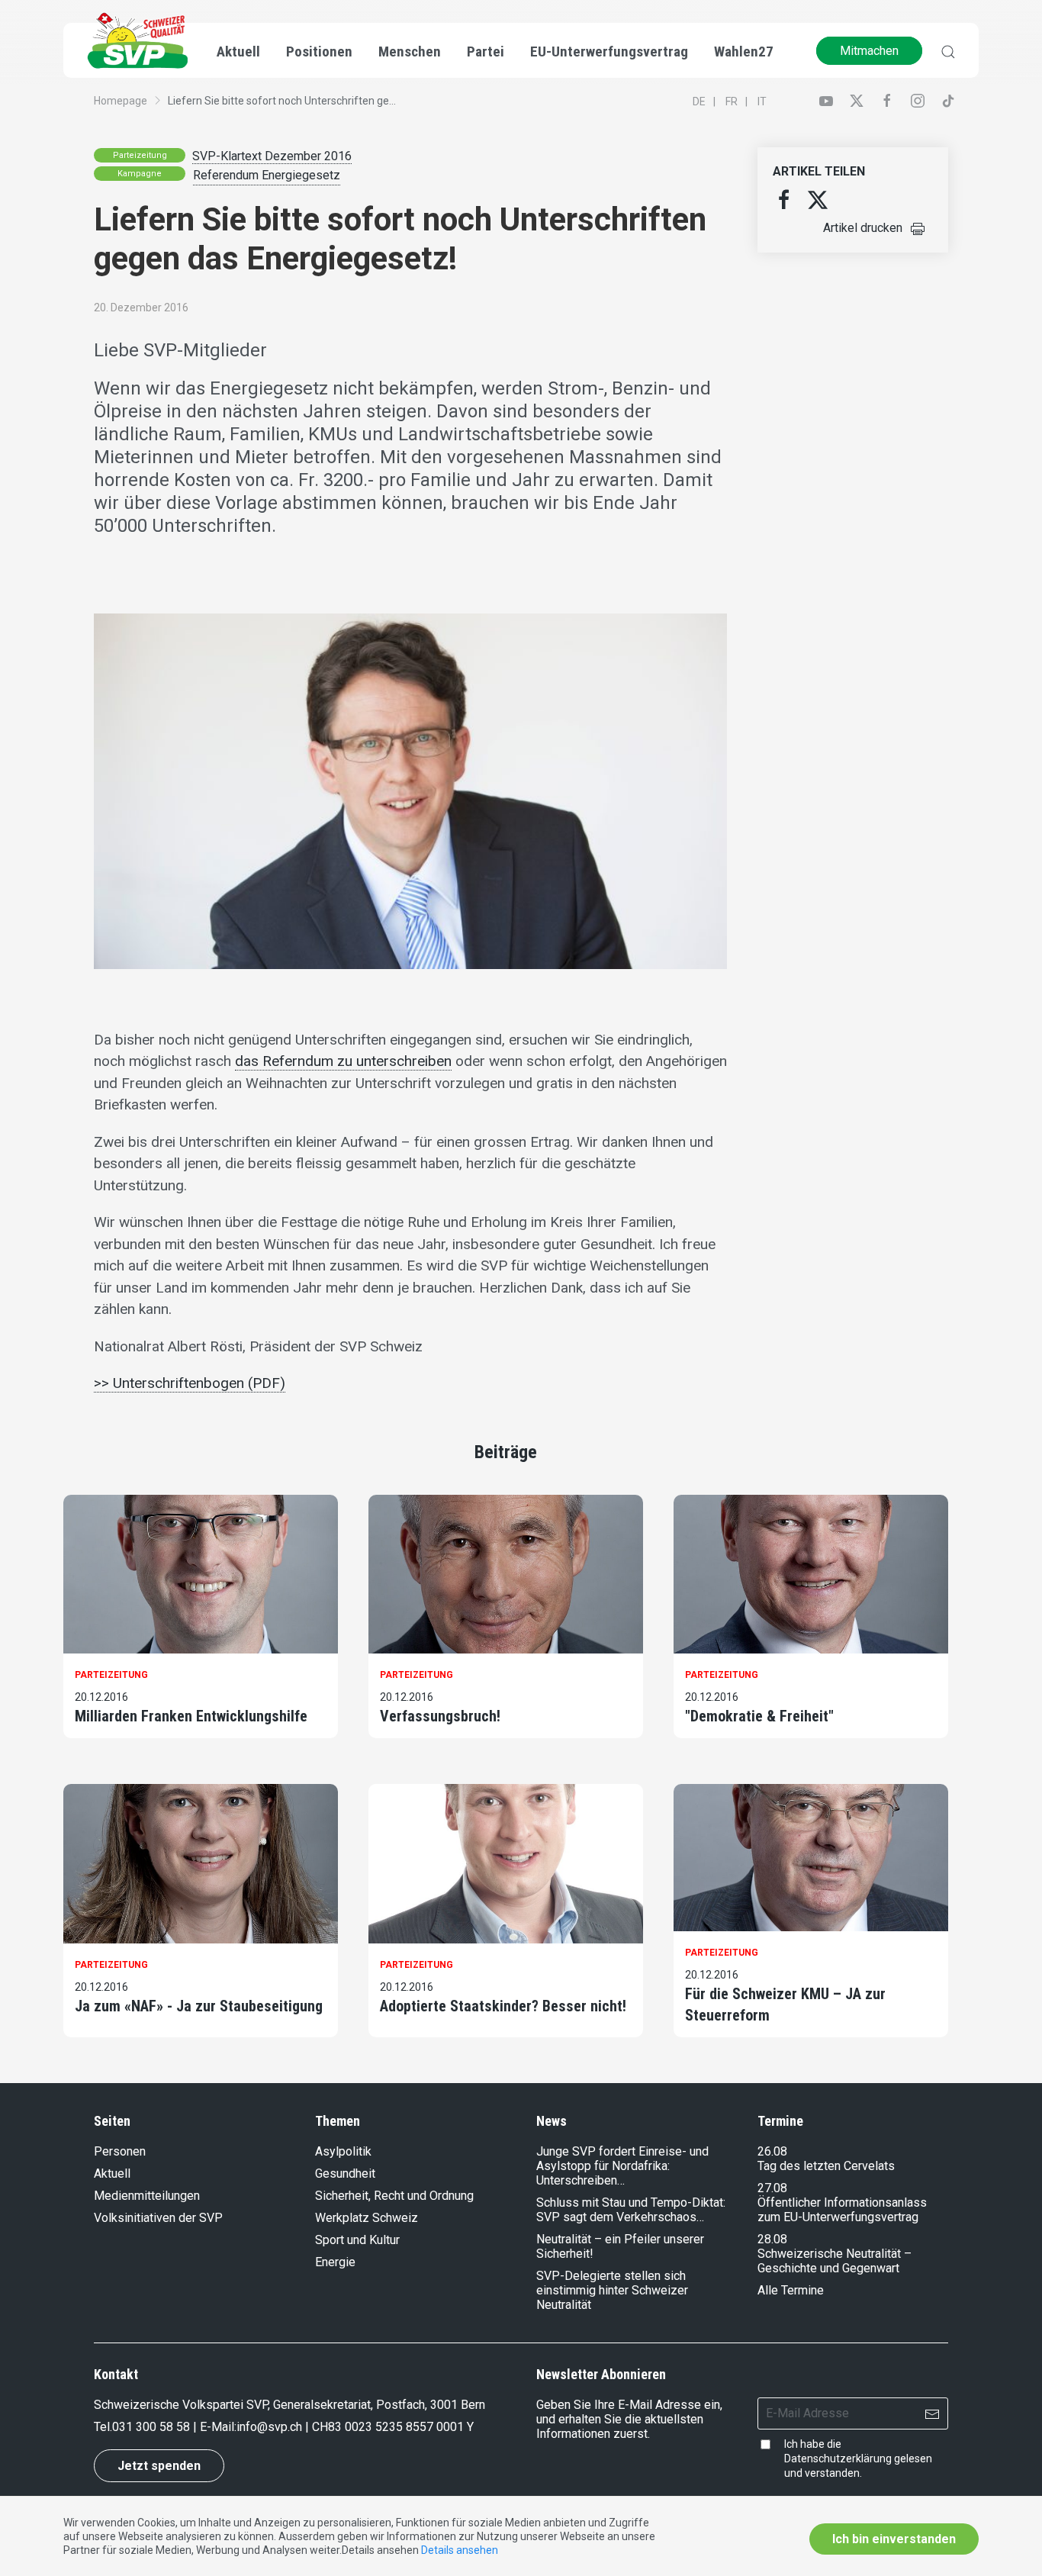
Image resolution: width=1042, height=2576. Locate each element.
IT (762, 101)
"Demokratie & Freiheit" (759, 1716)
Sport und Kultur (357, 2240)
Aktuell (112, 2173)
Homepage (121, 101)
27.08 (772, 2188)
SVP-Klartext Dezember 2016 (272, 156)
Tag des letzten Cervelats (826, 2166)
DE (699, 101)
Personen (120, 2151)
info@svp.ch (269, 2427)
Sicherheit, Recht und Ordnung (394, 2196)
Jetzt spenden (159, 2466)
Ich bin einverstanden (894, 2539)
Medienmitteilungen (147, 2196)
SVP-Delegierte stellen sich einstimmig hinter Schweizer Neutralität (612, 2290)
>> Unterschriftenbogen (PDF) (190, 1383)
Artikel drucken (863, 228)
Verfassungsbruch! (440, 1716)
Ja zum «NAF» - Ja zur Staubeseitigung (199, 2006)
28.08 (772, 2239)
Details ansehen (460, 2550)
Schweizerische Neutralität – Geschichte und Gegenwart (835, 2261)
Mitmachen (869, 51)
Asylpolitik (343, 2151)
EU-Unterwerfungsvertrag (609, 52)
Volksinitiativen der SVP (158, 2218)
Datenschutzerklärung (838, 2458)
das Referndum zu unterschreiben (343, 1061)
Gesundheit (345, 2173)
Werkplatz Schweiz (367, 2218)
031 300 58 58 (151, 2427)
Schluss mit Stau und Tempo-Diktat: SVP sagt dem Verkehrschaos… (631, 2210)
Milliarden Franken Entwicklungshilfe (191, 1716)
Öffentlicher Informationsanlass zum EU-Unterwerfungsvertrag (842, 2210)
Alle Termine (791, 2290)
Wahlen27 (744, 52)
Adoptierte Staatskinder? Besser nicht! (503, 2006)
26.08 (772, 2151)
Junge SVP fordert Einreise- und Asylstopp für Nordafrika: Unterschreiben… (622, 2166)
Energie (335, 2262)
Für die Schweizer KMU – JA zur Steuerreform (785, 2004)
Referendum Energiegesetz (267, 175)
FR (732, 101)
